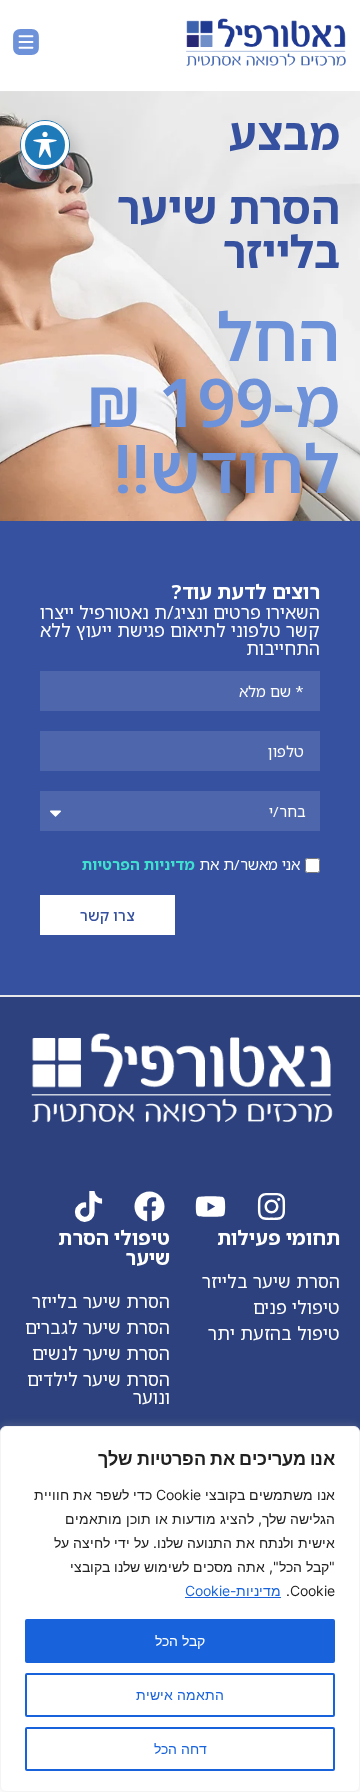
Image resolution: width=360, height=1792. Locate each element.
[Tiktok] (88, 1206)
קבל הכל (180, 1640)
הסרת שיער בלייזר (271, 1281)
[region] (180, 1609)
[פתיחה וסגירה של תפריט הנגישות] (45, 145)
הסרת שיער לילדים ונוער (98, 1388)
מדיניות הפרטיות (138, 864)
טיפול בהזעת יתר (274, 1333)
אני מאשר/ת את (191, 864)
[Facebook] (149, 1206)
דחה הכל (180, 1748)
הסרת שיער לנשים (101, 1353)
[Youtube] (210, 1206)
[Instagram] (271, 1206)
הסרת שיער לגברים (97, 1327)
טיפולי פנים (296, 1307)
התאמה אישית (180, 1694)
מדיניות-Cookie (233, 1590)
